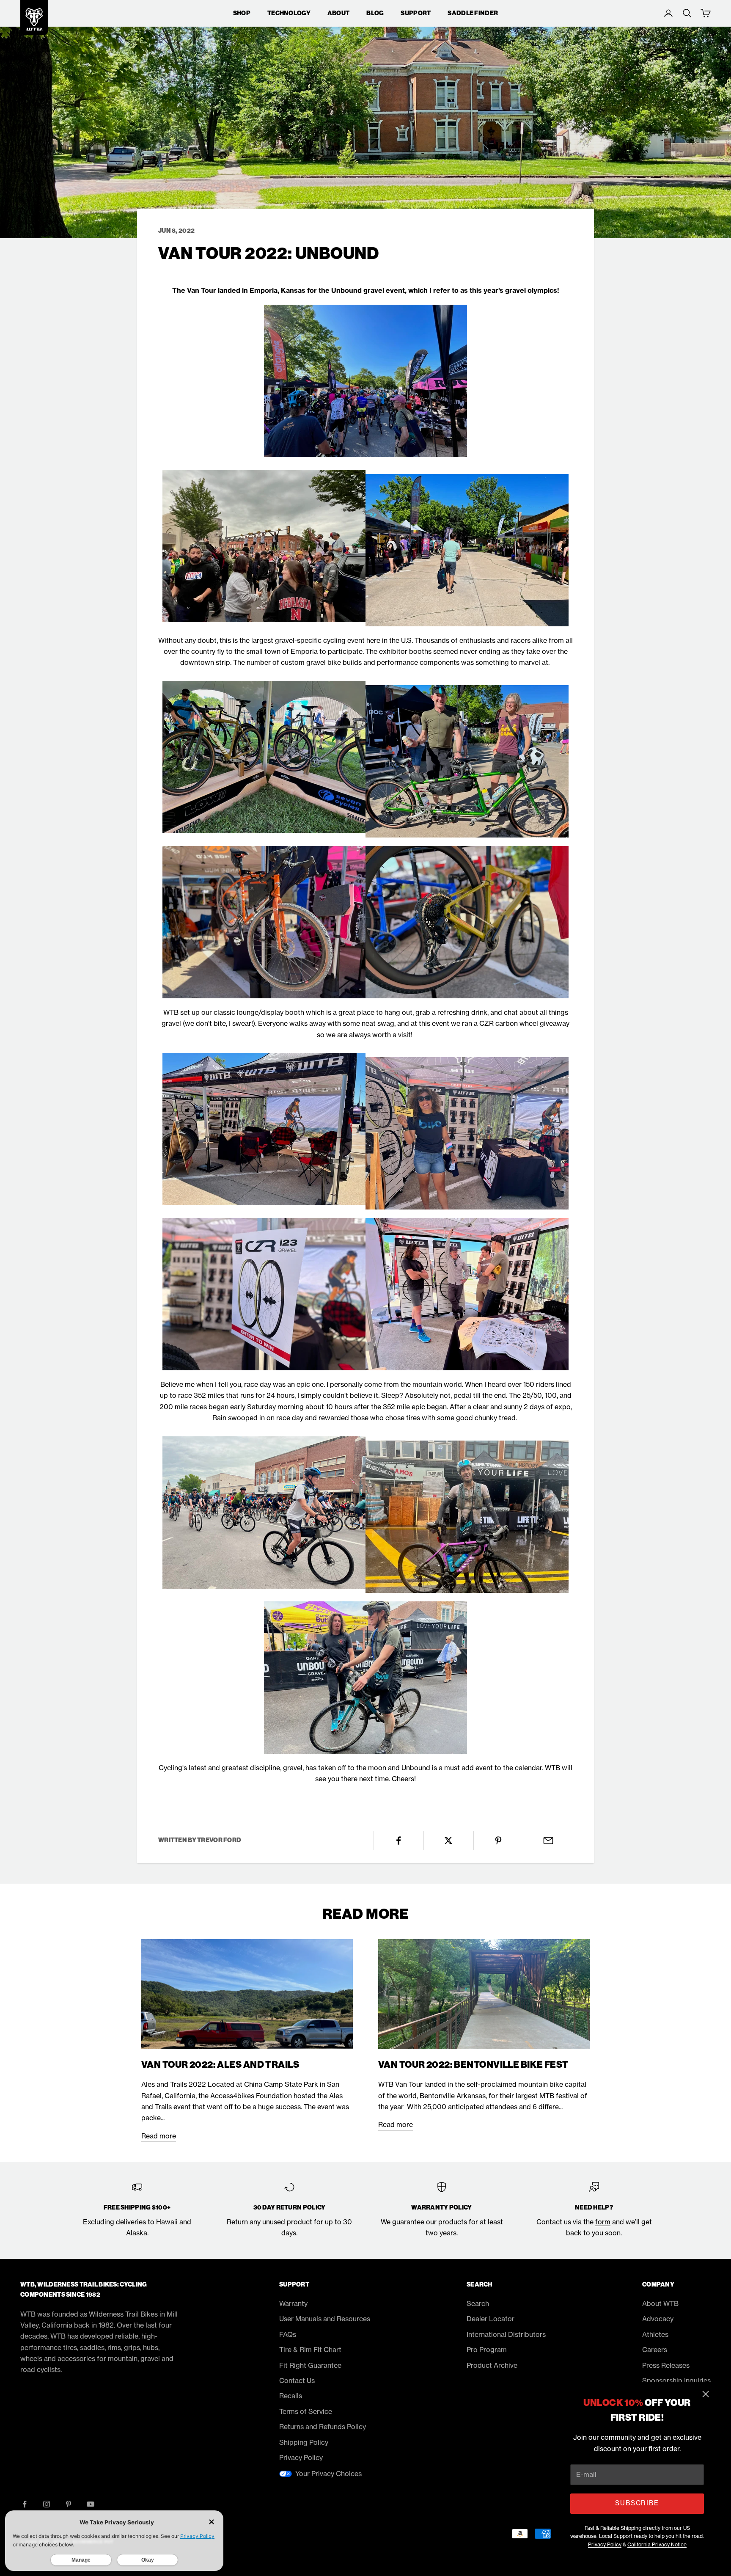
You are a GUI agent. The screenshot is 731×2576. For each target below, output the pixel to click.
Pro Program (487, 2350)
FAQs (288, 2334)
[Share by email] (548, 1840)
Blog (375, 13)
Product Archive (492, 2365)
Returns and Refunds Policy (323, 2427)
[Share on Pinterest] (499, 1840)
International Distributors (506, 2334)
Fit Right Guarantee (310, 2365)
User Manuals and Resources (325, 2319)
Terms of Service (306, 2411)
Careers (655, 2350)
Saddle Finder (473, 13)
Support (416, 13)
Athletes (655, 2334)
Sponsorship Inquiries (676, 2380)
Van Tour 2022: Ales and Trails (220, 2065)
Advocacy (658, 2319)
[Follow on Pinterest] (69, 2504)
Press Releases (666, 2365)
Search (478, 2303)
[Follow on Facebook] (25, 2504)
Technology (289, 13)
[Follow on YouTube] (91, 2504)
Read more (159, 2136)
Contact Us (297, 2380)
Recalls (291, 2396)
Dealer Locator (491, 2319)
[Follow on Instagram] (47, 2504)
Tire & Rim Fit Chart (310, 2350)
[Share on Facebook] (399, 1840)
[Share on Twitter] (449, 1840)
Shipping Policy (304, 2442)
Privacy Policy (605, 2544)
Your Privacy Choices (328, 2474)
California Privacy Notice (657, 2544)
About (338, 13)
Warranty (293, 2303)
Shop (242, 13)
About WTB (660, 2303)
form (603, 2222)
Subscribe (637, 2503)
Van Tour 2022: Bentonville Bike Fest (473, 2065)
